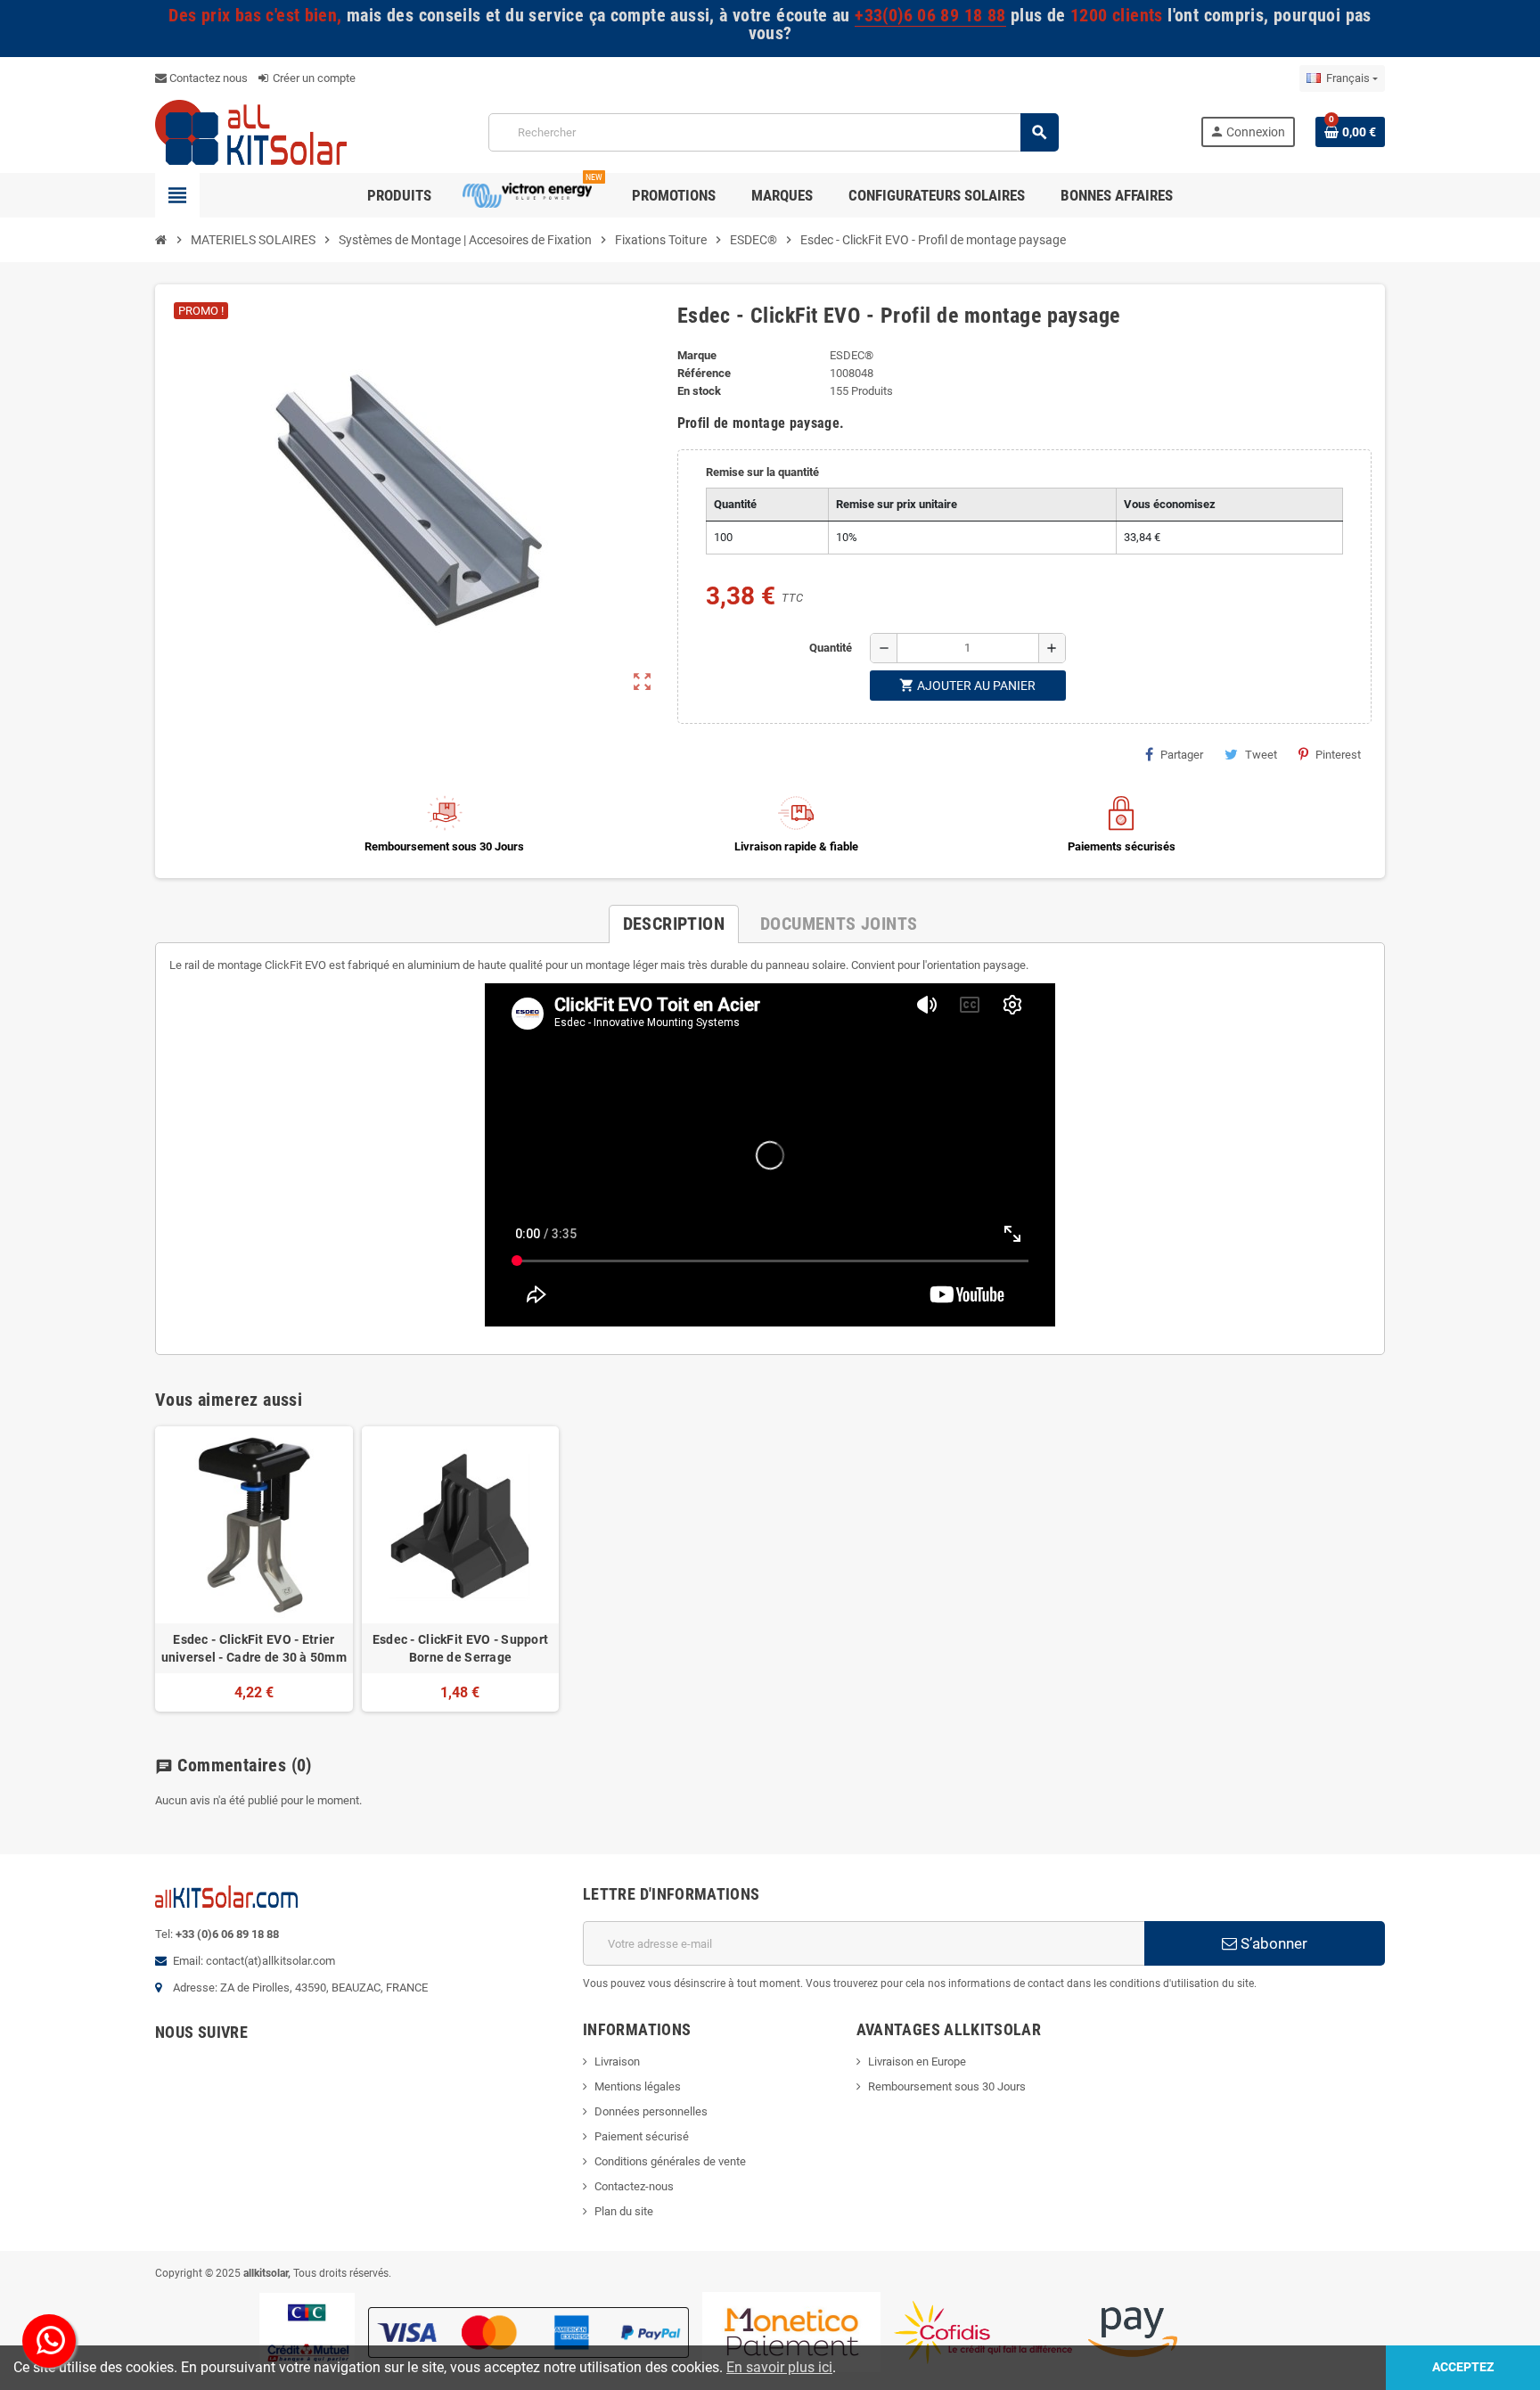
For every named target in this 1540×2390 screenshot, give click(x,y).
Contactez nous (207, 78)
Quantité (831, 648)
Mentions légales (638, 2086)
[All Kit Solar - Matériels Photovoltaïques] (251, 131)
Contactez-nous (634, 2186)
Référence (704, 373)
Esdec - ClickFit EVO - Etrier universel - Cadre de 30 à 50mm (254, 1648)
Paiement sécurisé (642, 2136)
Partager (1182, 755)
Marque (697, 355)
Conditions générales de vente (670, 2161)
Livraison (617, 2061)
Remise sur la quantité (762, 472)
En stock (699, 391)
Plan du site (624, 2211)
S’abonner (1272, 1943)
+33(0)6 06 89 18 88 (930, 16)
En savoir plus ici (779, 2367)
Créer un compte (313, 78)
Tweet (1261, 755)
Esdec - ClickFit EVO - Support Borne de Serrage (460, 1648)
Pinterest (1338, 755)
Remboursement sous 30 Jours (947, 2086)
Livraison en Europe (917, 2061)
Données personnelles (651, 2111)
